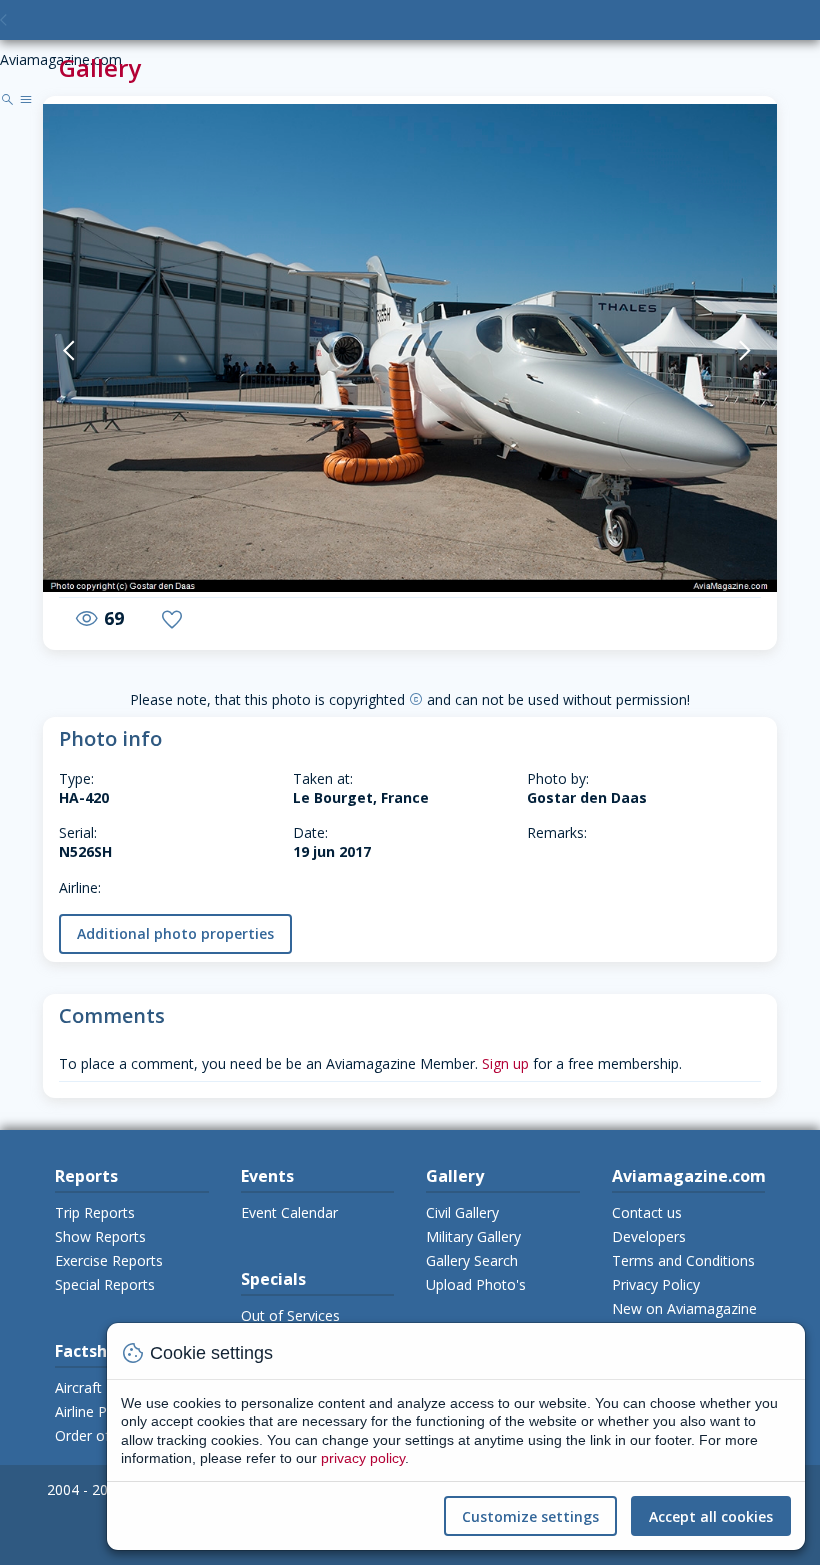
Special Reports (105, 1284)
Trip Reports (95, 1212)
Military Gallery (473, 1236)
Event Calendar (289, 1212)
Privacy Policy (656, 1284)
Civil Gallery (462, 1212)
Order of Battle (104, 1435)
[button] (94, 350)
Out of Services (290, 1315)
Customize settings (530, 1516)
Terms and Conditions (683, 1260)
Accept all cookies (711, 1516)
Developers (649, 1236)
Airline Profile (97, 1411)
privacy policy (363, 1458)
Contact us (647, 1212)
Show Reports (100, 1236)
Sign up (505, 1063)
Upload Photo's (476, 1284)
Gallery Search (472, 1260)
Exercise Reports (109, 1260)
